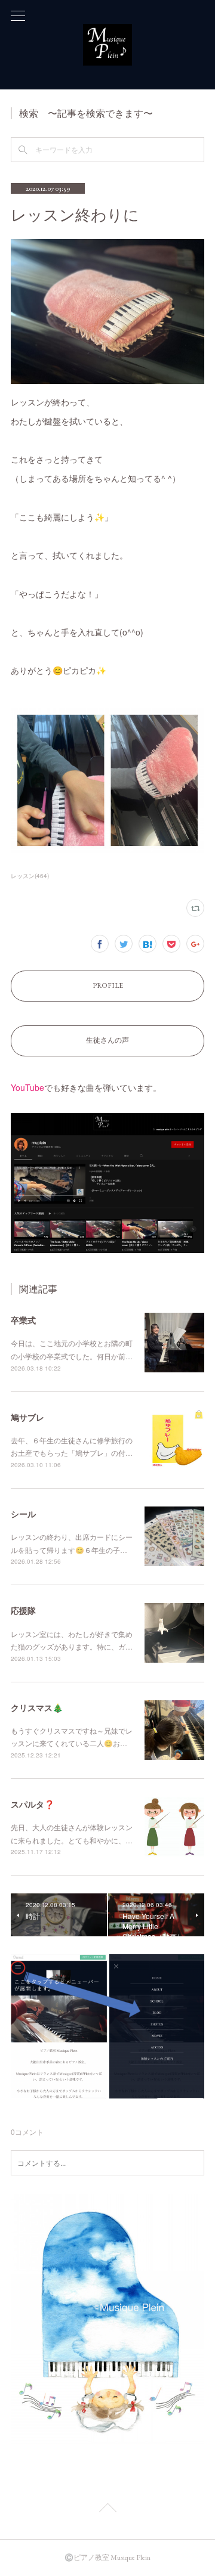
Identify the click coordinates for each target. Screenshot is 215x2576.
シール (23, 1514)
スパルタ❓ (33, 1804)
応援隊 (23, 1610)
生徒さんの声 (107, 1040)
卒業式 (23, 1320)
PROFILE (108, 985)
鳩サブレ (27, 1417)
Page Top (107, 2510)
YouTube (27, 1087)
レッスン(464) (30, 876)
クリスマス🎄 (37, 1707)
